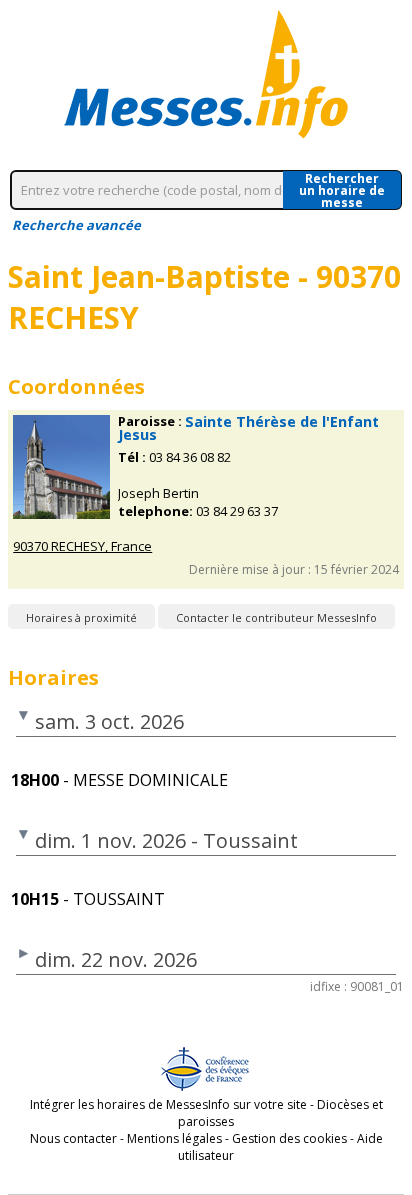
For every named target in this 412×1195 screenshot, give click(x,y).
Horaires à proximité (81, 617)
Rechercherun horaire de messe (342, 190)
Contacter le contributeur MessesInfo (276, 617)
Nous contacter (73, 1138)
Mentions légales (174, 1138)
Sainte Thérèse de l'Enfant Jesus (248, 428)
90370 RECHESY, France (82, 546)
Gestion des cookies (289, 1138)
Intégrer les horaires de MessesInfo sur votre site (168, 1104)
